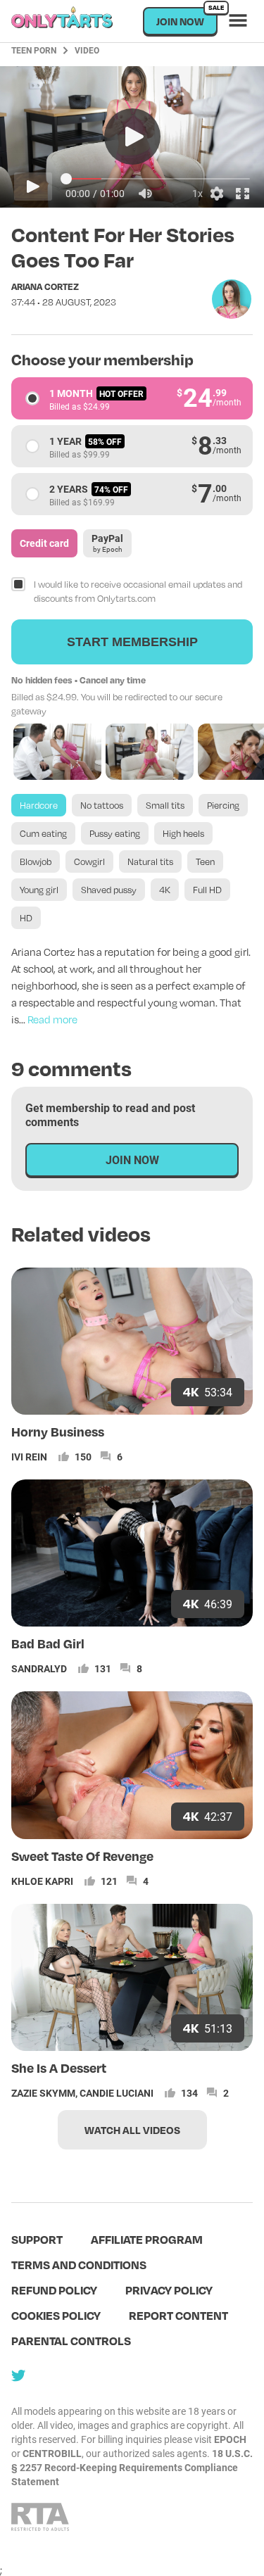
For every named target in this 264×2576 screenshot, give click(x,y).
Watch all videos (132, 2130)
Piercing (223, 805)
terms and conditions (79, 2265)
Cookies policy (56, 2315)
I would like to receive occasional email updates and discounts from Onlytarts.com (138, 591)
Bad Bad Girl (48, 1643)
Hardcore (39, 805)
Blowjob (36, 861)
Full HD (207, 890)
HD (26, 918)
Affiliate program (147, 2239)
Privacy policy (169, 2290)
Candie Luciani (117, 2093)
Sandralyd (39, 1668)
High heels (183, 833)
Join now (187, 17)
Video (87, 50)
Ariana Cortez (45, 286)
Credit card (44, 543)
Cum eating (43, 833)
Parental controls (71, 2341)
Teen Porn (34, 50)
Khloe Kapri (42, 1881)
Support (37, 2239)
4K (165, 890)
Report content (178, 2315)
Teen (205, 861)
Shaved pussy (109, 890)
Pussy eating (115, 833)
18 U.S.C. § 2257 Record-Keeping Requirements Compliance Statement (132, 2467)
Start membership (132, 642)
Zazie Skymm (43, 2093)
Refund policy (54, 2290)
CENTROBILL (52, 2453)
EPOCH (230, 2439)
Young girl (39, 890)
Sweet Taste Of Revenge (82, 1856)
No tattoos (102, 805)
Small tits (165, 805)
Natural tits (150, 861)
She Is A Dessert (59, 2067)
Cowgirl (89, 861)
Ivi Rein (29, 1457)
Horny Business (58, 1431)
